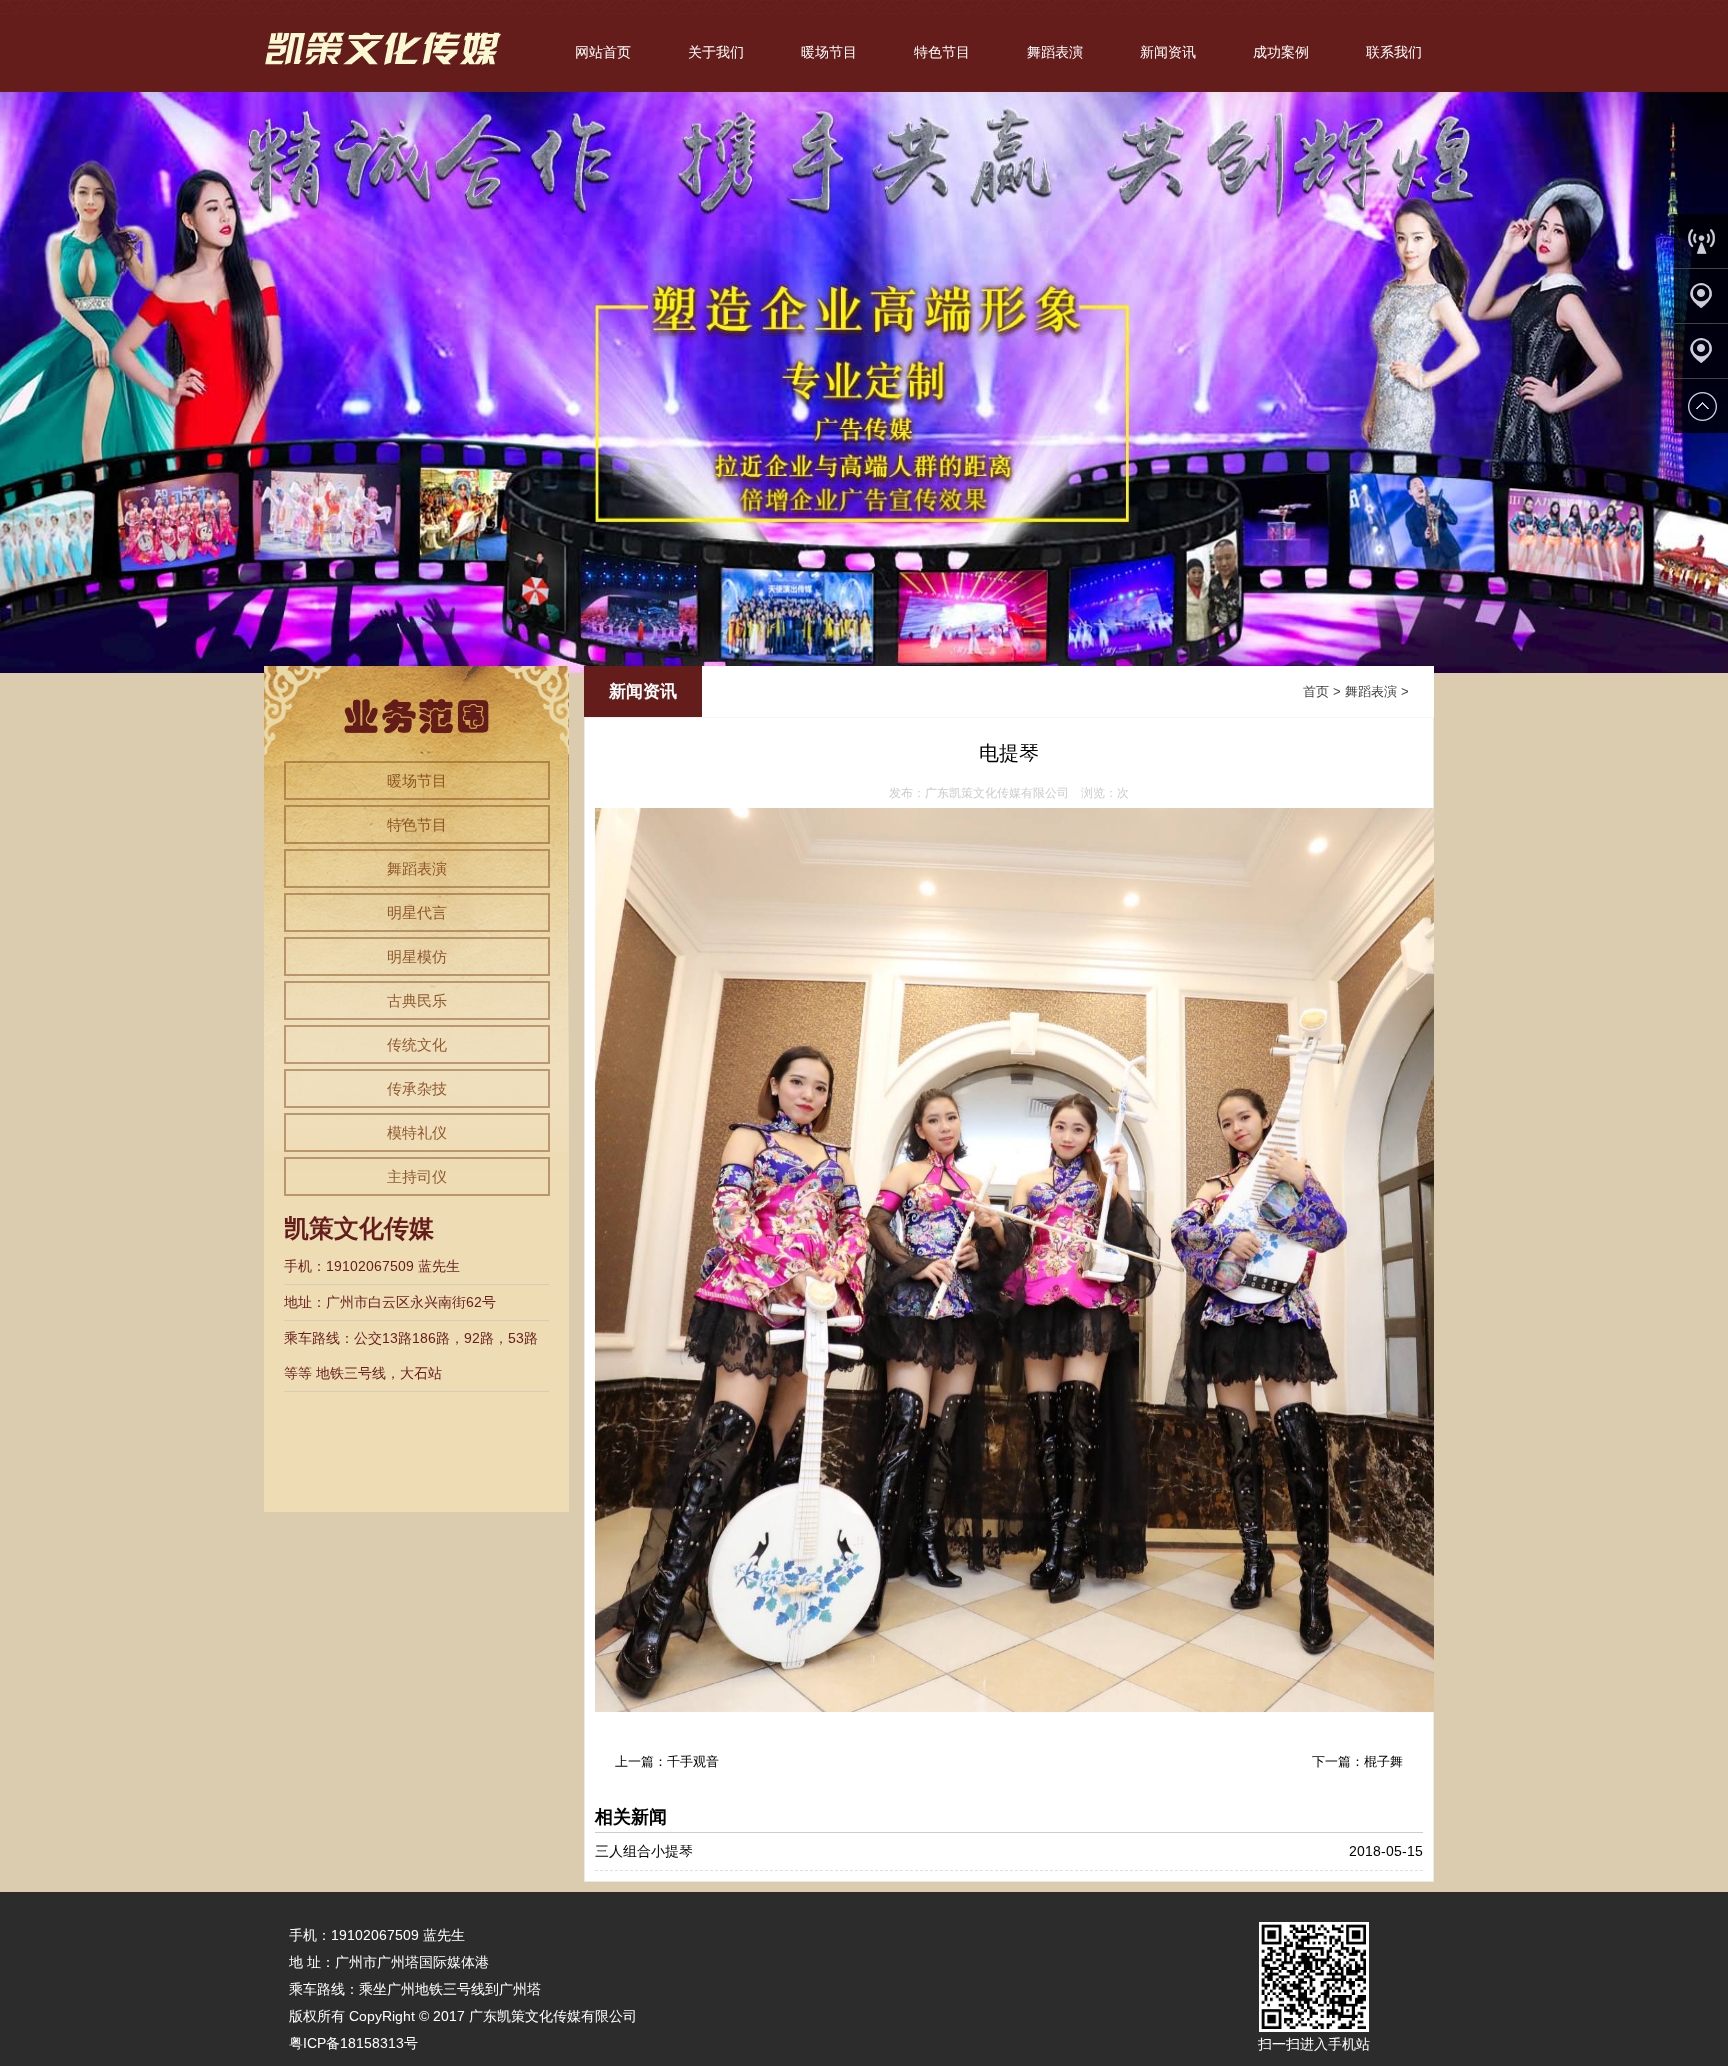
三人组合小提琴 (644, 1851)
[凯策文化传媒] (386, 80)
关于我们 (716, 52)
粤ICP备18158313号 (353, 2043)
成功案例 (1281, 52)
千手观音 (693, 1761)
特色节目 (942, 52)
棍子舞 (1383, 1761)
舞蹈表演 (1055, 52)
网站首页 (603, 52)
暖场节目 (829, 52)
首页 (1316, 691)
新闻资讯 (1168, 52)
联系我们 (1394, 52)
